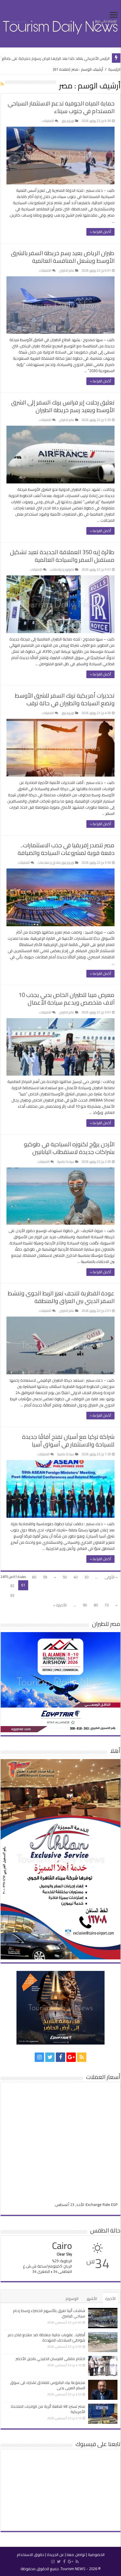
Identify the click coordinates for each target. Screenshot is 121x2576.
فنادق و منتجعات (49, 863)
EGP (114, 2205)
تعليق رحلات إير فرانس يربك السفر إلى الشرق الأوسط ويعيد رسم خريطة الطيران (63, 406)
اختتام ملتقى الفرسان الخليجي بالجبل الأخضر (50, 2359)
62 (12, 1586)
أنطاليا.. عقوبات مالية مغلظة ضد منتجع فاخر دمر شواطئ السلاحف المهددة (46, 2337)
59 (45, 1577)
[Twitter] (50, 2057)
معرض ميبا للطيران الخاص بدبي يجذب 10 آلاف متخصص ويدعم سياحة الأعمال (67, 999)
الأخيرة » (60, 1605)
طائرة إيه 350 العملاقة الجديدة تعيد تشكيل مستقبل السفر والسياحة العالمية (62, 556)
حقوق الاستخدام (31, 2554)
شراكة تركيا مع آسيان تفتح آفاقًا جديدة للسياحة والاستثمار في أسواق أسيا (68, 1440)
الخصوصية (96, 2554)
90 (85, 1605)
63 (12, 1595)
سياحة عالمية (66, 1162)
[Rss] (82, 2057)
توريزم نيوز (68, 121)
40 (75, 1577)
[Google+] (71, 2057)
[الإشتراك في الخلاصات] (2, 84)
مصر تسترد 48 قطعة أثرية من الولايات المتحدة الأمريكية (48, 2409)
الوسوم (72, 2298)
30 (86, 1577)
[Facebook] (60, 2057)
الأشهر (92, 2298)
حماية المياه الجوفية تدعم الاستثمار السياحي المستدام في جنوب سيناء (61, 107)
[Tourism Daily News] (60, 23)
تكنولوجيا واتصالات (62, 569)
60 (34, 1577)
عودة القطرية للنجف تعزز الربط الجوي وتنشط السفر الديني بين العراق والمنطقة (61, 1297)
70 (107, 1605)
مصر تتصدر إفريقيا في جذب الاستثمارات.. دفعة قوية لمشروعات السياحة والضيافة (66, 849)
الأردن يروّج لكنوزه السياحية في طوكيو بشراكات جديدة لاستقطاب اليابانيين (69, 1148)
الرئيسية (114, 69)
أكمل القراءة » (100, 232)
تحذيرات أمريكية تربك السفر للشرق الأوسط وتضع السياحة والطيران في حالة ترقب (65, 699)
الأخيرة (110, 2298)
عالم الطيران (67, 270)
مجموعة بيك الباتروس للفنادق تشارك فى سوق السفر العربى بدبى (48, 2385)
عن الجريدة (56, 2554)
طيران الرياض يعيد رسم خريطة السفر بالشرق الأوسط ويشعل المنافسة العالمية (63, 257)
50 (65, 1577)
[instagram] (39, 2057)
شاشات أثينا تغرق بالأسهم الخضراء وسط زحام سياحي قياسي (49, 2313)
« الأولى (111, 1577)
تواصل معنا (76, 2554)
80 (96, 1605)
